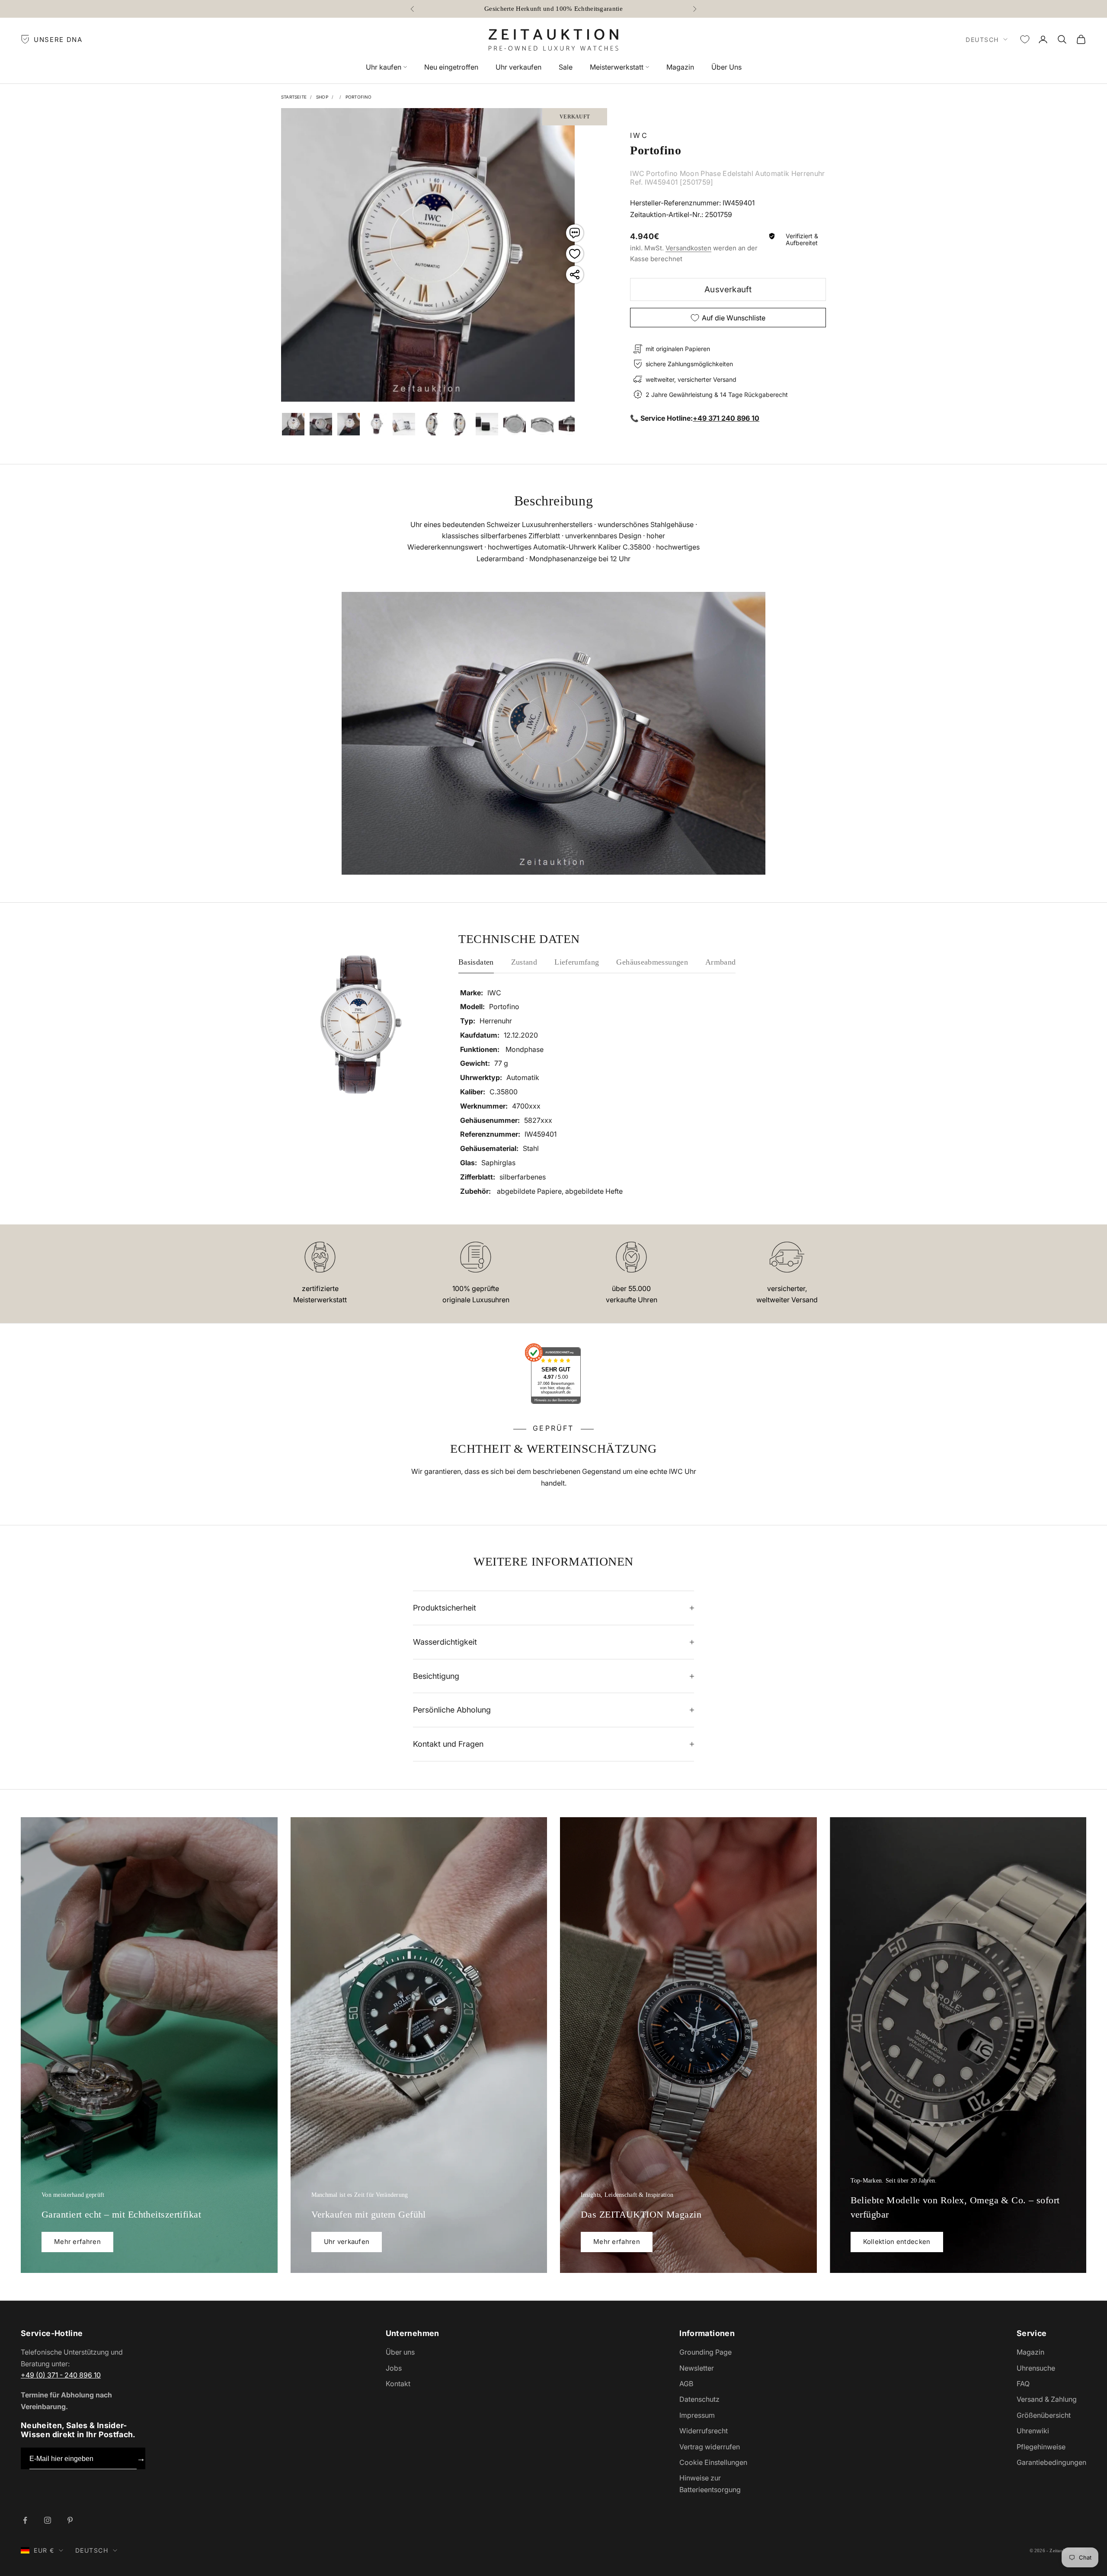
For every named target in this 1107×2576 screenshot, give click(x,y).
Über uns (400, 2352)
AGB (686, 2384)
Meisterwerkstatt (617, 67)
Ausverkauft (728, 289)
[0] (1025, 39)
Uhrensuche (1036, 2368)
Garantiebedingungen (1051, 2462)
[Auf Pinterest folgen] (70, 2520)
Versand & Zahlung (1047, 2399)
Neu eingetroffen (451, 67)
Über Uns (726, 67)
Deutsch (982, 40)
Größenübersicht (1044, 2415)
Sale (566, 67)
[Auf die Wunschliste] (575, 254)
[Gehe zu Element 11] (542, 424)
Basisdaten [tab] (476, 962)
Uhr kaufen (384, 67)
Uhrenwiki (1033, 2431)
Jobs (394, 2368)
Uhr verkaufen (518, 67)
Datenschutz (699, 2399)
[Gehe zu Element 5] (376, 424)
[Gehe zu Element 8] (459, 424)
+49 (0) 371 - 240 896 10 (61, 2375)
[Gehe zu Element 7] (432, 424)
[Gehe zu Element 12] (570, 424)
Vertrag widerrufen (710, 2447)
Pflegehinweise (1041, 2447)
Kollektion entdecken (897, 2242)
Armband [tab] (721, 962)
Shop (322, 97)
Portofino (359, 97)
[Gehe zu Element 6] (404, 424)
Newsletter (697, 2368)
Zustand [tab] (524, 962)
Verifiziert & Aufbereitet (802, 240)
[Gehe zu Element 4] (349, 424)
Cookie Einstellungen (713, 2462)
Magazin (680, 67)
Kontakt (398, 2384)
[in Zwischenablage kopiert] (575, 275)
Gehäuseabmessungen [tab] (652, 962)
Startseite (294, 97)
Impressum (697, 2415)
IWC (639, 135)
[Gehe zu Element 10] (515, 424)
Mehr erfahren (77, 2242)
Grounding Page (705, 2352)
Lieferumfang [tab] (577, 962)
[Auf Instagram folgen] (48, 2520)
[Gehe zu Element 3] (321, 424)
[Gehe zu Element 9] (487, 424)
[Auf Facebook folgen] (25, 2520)
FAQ (1023, 2384)
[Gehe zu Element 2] (293, 424)
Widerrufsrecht (704, 2431)
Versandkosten (688, 248)
